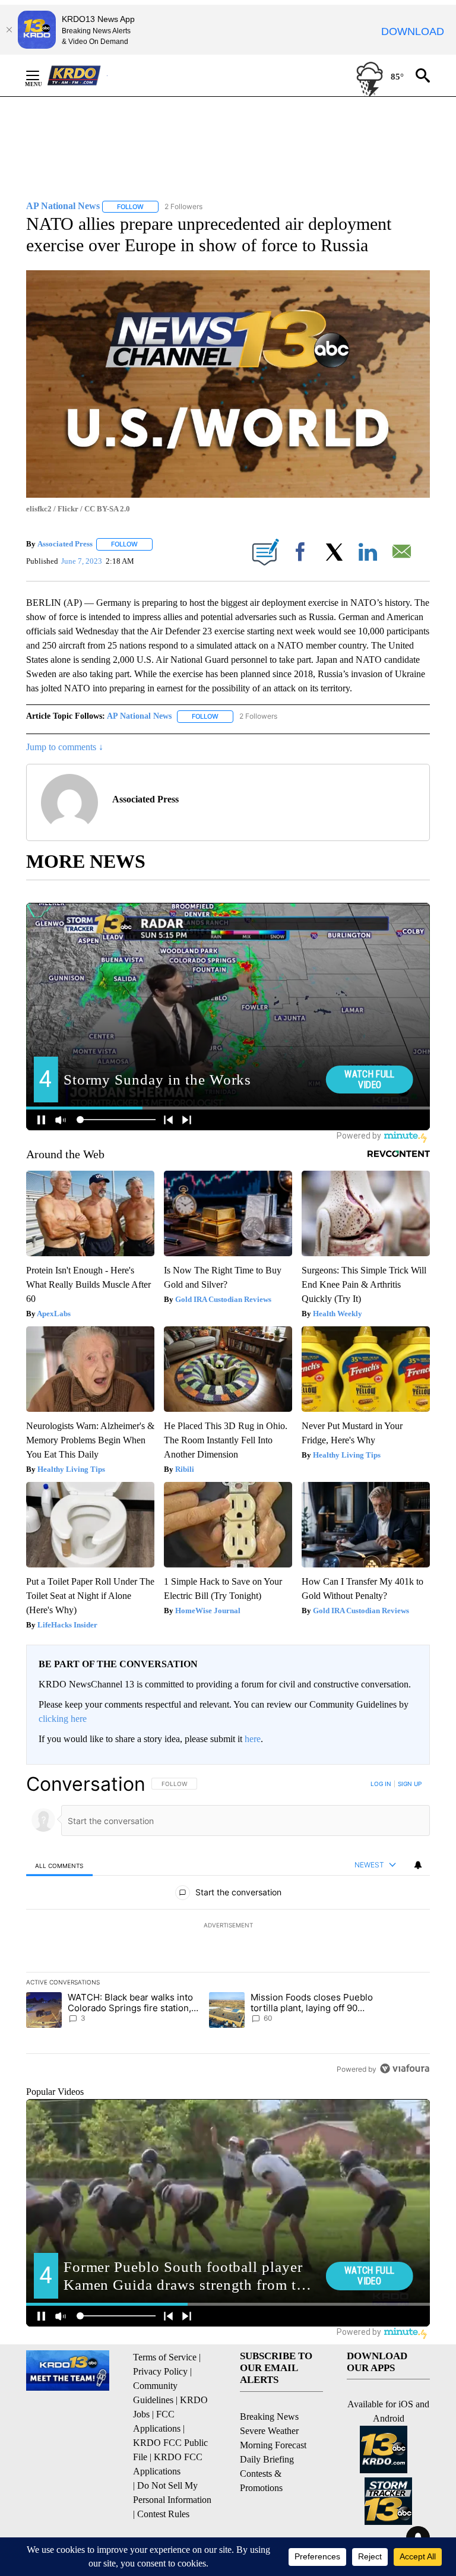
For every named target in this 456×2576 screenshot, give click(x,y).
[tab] (59, 1865)
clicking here (63, 1719)
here (253, 1739)
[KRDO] (77, 75)
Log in (381, 1784)
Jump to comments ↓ (65, 747)
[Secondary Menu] (42, 75)
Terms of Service (165, 2357)
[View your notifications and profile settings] (418, 1865)
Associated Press (65, 544)
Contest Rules (163, 2514)
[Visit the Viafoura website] (405, 2068)
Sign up (410, 1784)
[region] (228, 1926)
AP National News (139, 716)
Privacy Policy (160, 2371)
